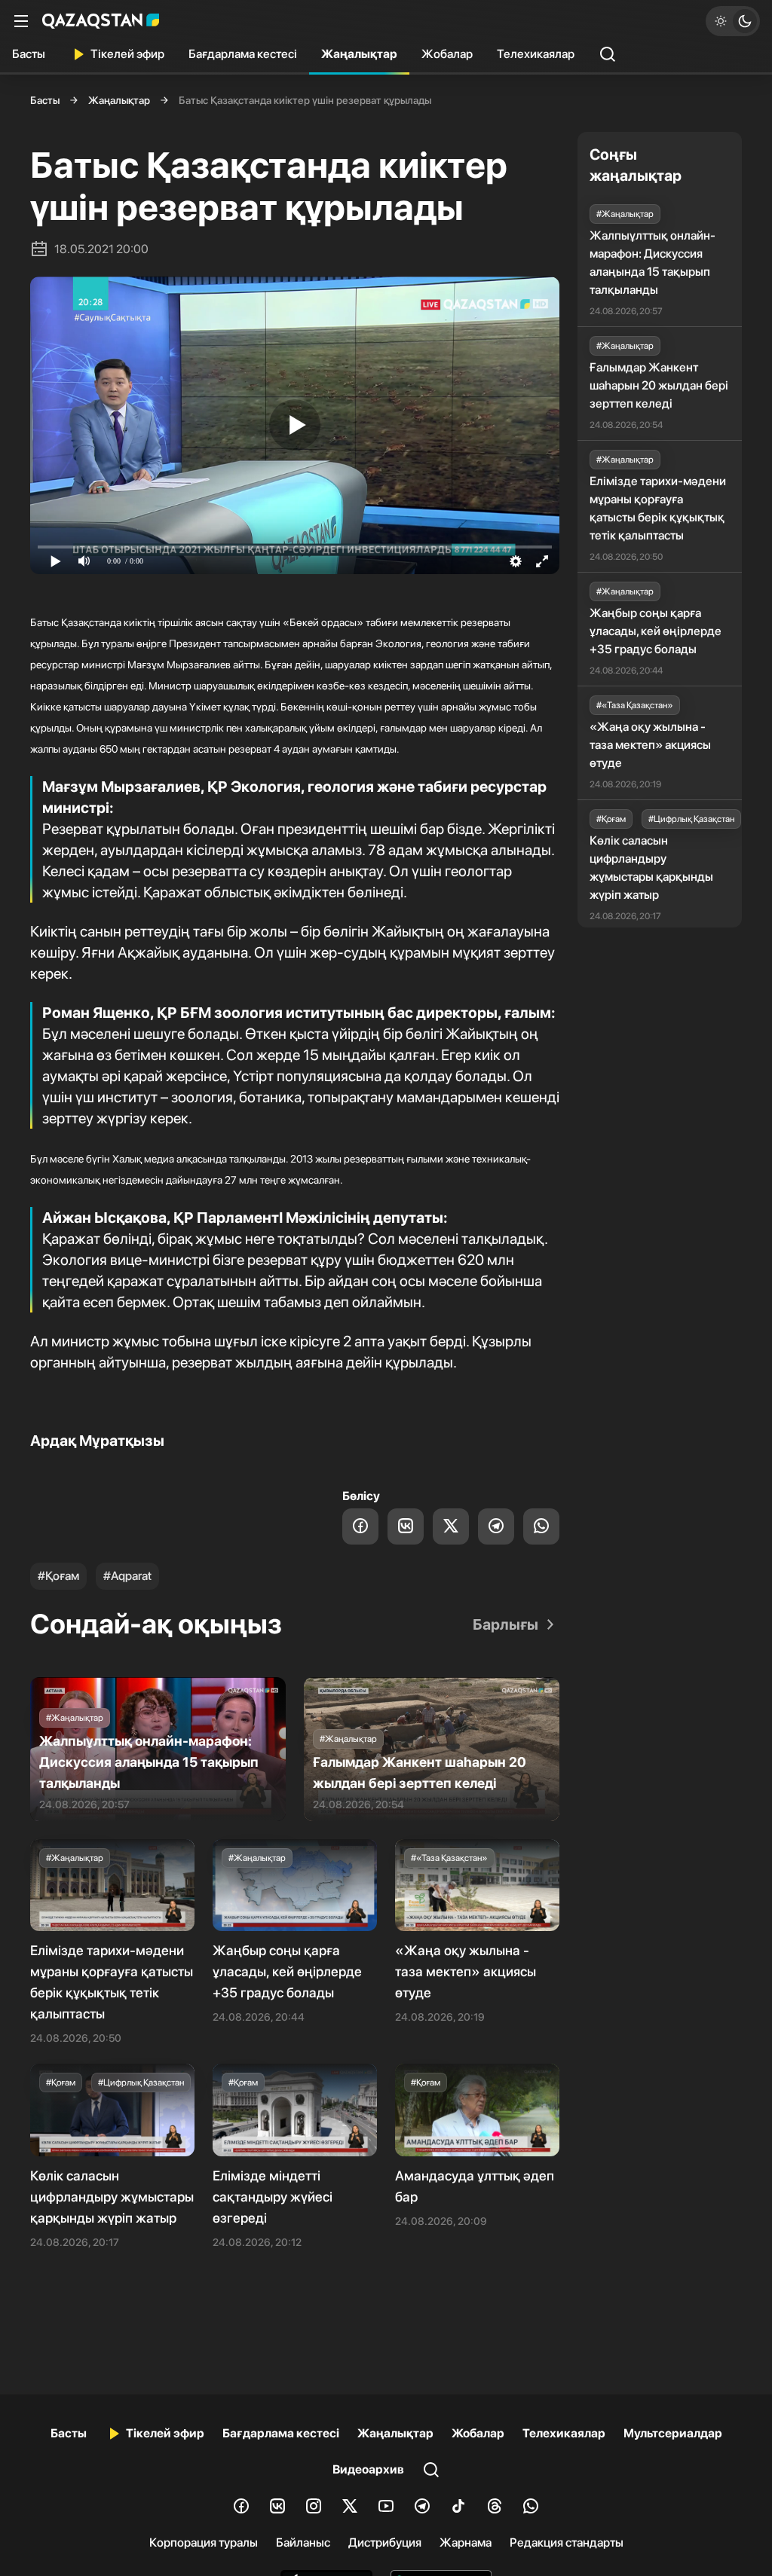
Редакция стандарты (567, 2542)
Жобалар (447, 54)
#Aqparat (127, 1576)
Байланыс (303, 2542)
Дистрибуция (385, 2542)
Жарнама (466, 2542)
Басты (29, 54)
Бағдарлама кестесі (243, 54)
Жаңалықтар (359, 54)
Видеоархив (368, 2469)
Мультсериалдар (673, 2433)
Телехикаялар (536, 54)
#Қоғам (58, 1576)
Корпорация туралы (204, 2542)
